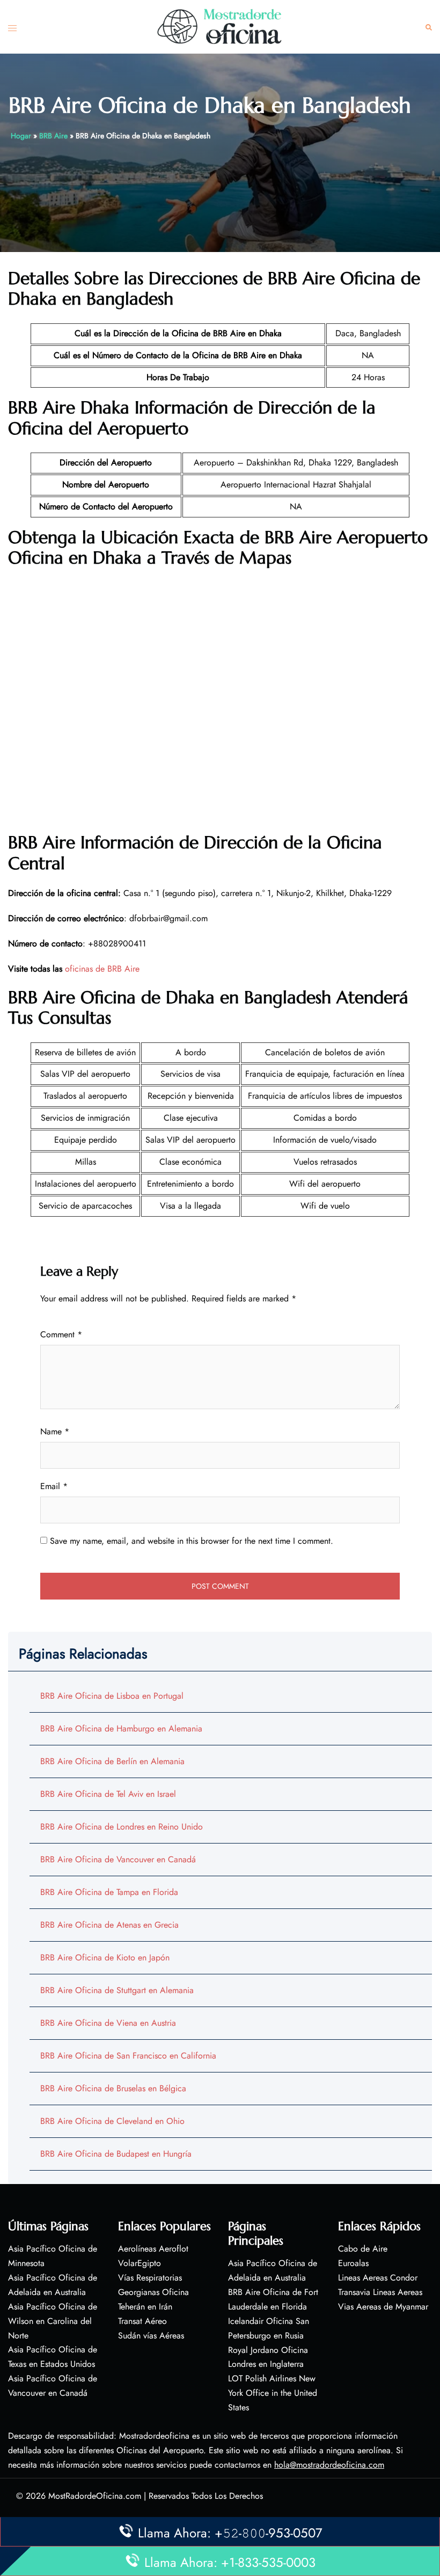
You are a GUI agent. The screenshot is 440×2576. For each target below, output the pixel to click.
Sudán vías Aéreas (151, 2336)
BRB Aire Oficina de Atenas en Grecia (109, 1925)
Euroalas (353, 2263)
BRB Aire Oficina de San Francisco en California (128, 2056)
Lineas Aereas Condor (378, 2278)
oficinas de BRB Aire (102, 969)
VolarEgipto (140, 2263)
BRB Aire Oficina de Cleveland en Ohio (112, 2121)
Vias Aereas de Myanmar (383, 2307)
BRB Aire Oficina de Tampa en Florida (109, 1892)
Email (54, 1486)
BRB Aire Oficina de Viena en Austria (108, 2023)
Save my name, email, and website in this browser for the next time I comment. (192, 1541)
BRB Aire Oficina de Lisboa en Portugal (112, 1696)
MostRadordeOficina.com (95, 2496)
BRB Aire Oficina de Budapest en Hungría (116, 2154)
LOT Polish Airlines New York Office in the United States (273, 2393)
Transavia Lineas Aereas (380, 2292)
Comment (61, 1334)
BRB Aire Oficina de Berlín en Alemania (112, 1761)
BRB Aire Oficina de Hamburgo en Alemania (121, 1729)
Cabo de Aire (363, 2249)
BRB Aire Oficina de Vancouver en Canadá (118, 1859)
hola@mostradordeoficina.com (329, 2465)
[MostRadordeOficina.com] (220, 26)
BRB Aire (53, 136)
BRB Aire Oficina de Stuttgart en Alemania (117, 1990)
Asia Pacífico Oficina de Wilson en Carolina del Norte (53, 2321)
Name (55, 1431)
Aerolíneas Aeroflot (153, 2249)
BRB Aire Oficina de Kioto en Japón (105, 1957)
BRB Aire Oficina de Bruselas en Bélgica (113, 2088)
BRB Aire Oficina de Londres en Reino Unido (122, 1827)
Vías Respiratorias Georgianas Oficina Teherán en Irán (153, 2292)
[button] (429, 27)
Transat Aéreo (142, 2321)
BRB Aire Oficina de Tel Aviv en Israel (108, 1794)
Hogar (21, 136)
